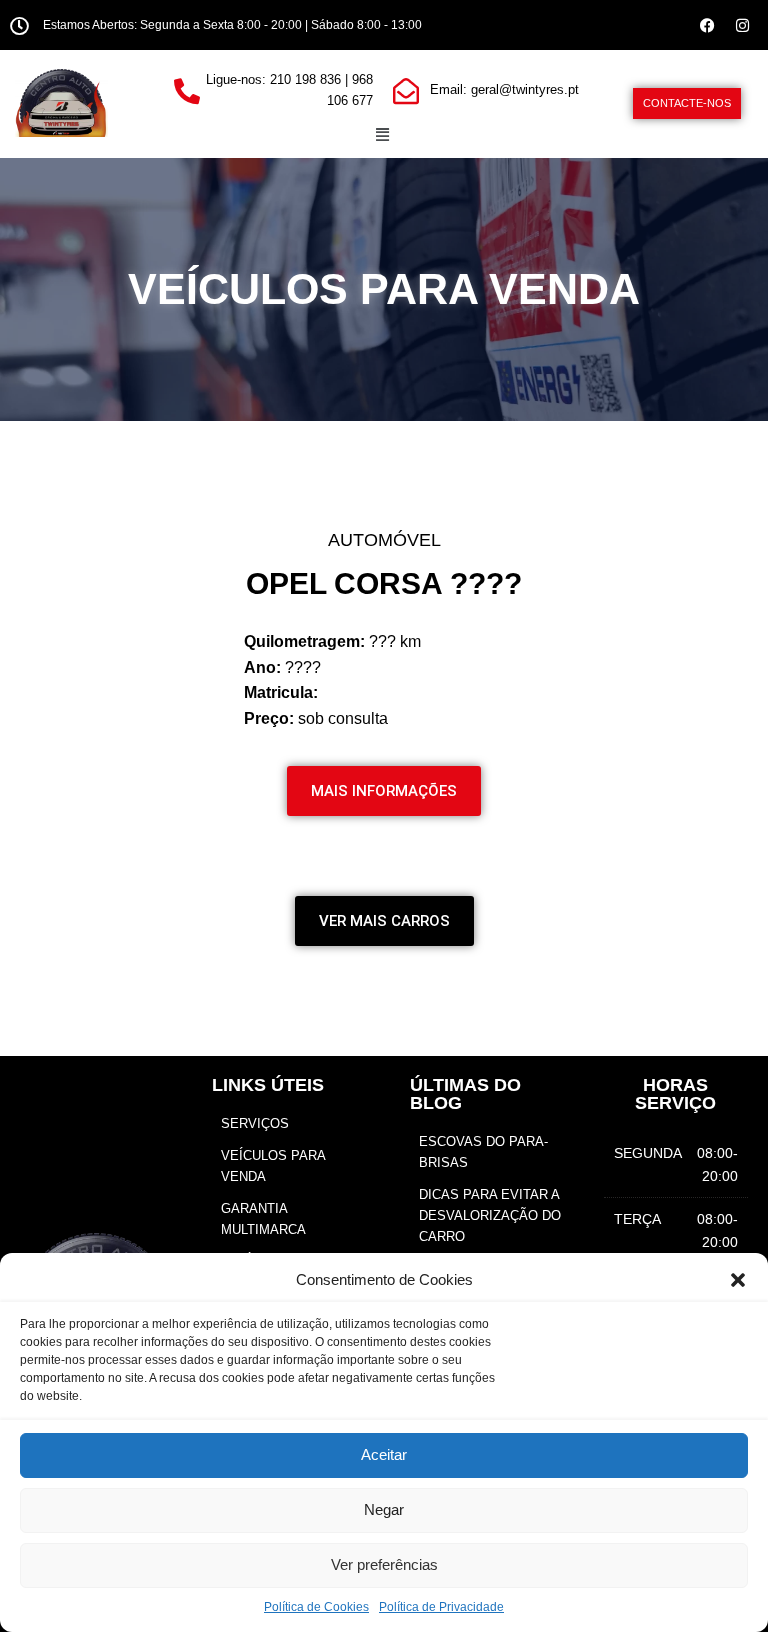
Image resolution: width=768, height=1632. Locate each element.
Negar (384, 1509)
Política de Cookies (316, 1607)
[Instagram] (743, 25)
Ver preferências (384, 1564)
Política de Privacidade (441, 1607)
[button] (738, 1280)
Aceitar (384, 1454)
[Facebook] (708, 25)
